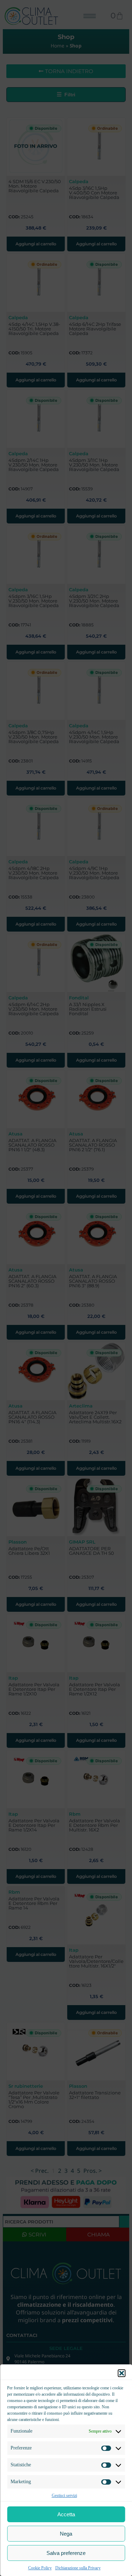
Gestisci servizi (64, 2495)
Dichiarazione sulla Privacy (78, 2568)
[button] (121, 2373)
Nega (66, 2534)
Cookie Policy (40, 2568)
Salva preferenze (66, 2553)
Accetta (66, 2514)
